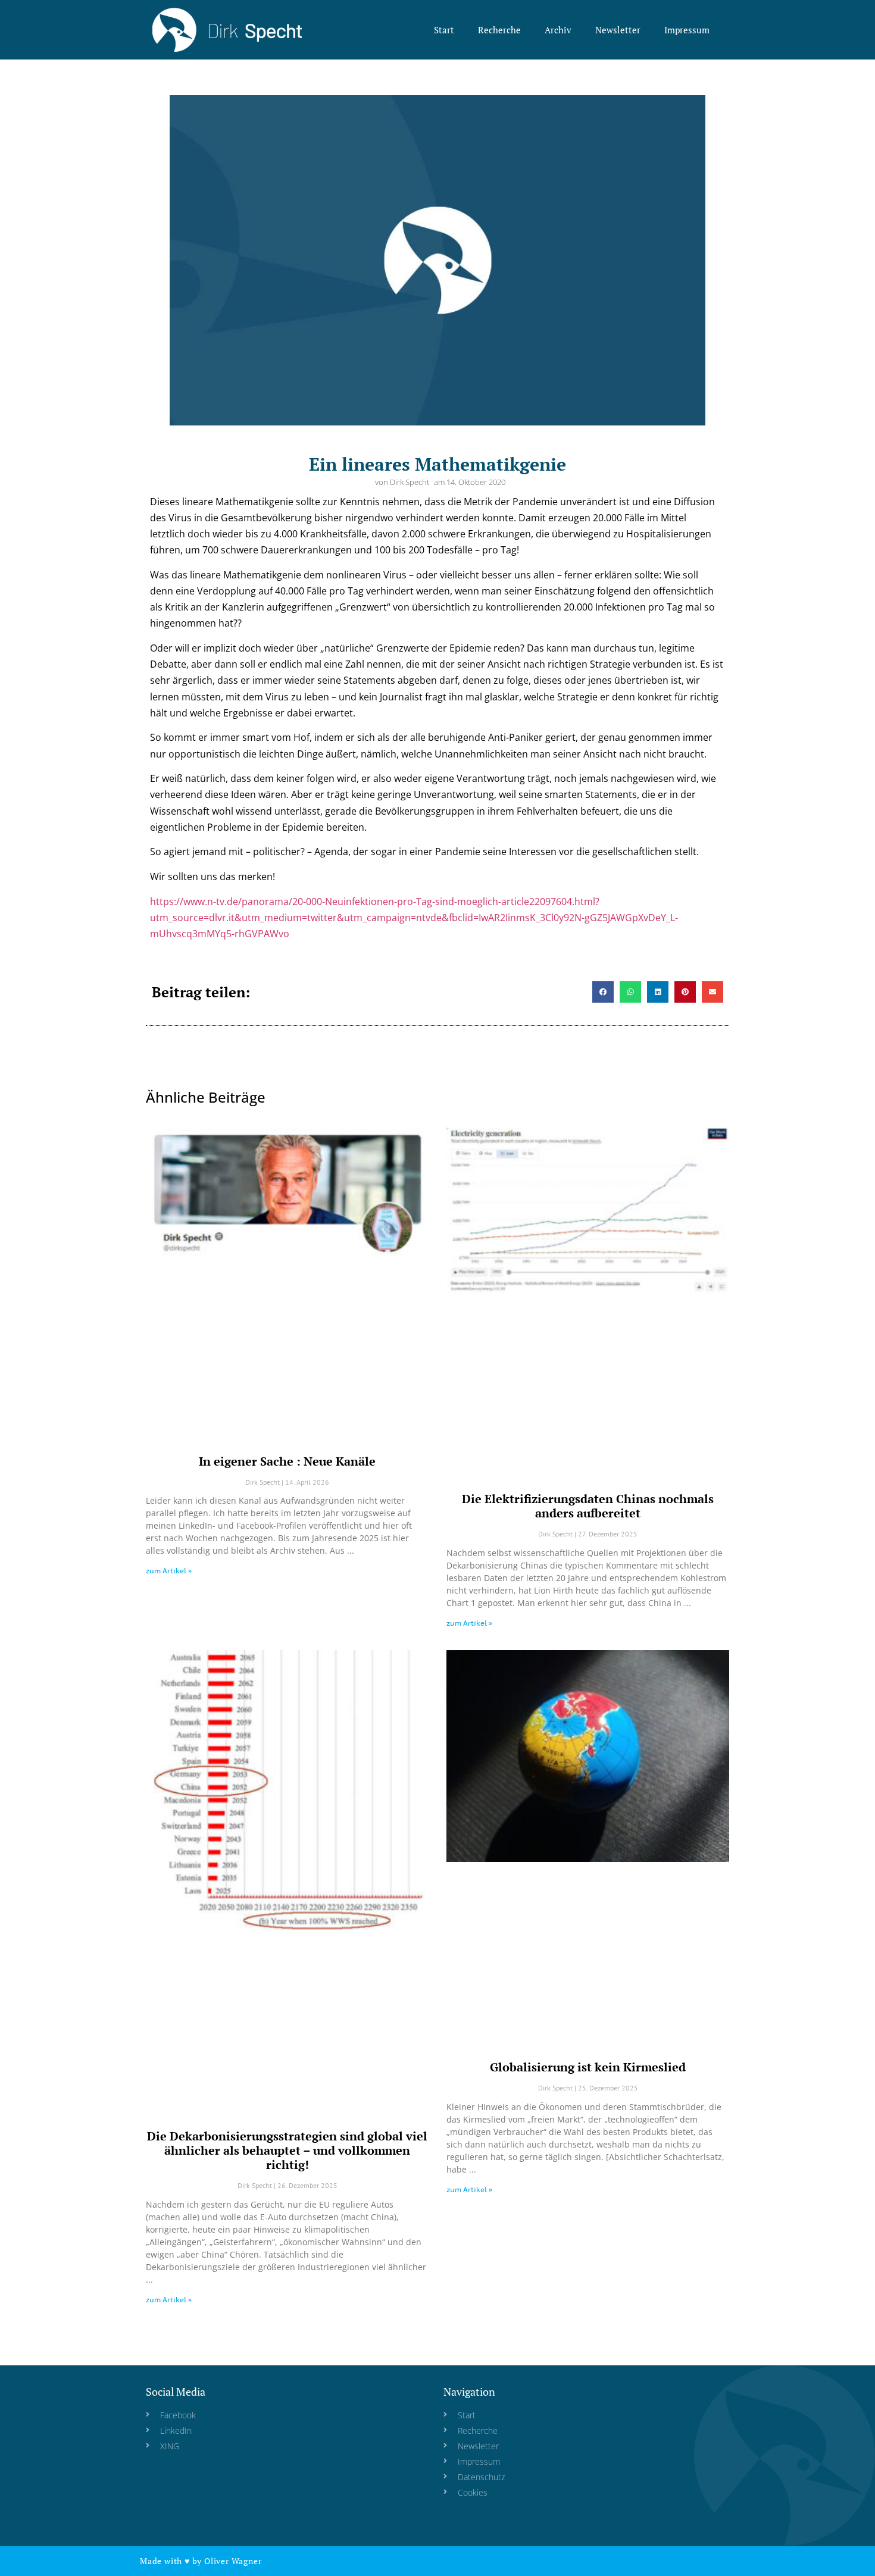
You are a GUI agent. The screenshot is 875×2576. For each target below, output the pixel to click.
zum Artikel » (169, 1571)
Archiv (558, 30)
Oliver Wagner (233, 2561)
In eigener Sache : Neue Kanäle (287, 1461)
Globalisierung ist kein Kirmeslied (588, 2067)
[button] (603, 992)
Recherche (499, 30)
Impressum (687, 30)
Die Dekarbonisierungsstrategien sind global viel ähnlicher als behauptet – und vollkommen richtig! (287, 2150)
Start (444, 30)
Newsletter (618, 30)
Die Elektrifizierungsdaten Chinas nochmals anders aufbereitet (588, 1506)
